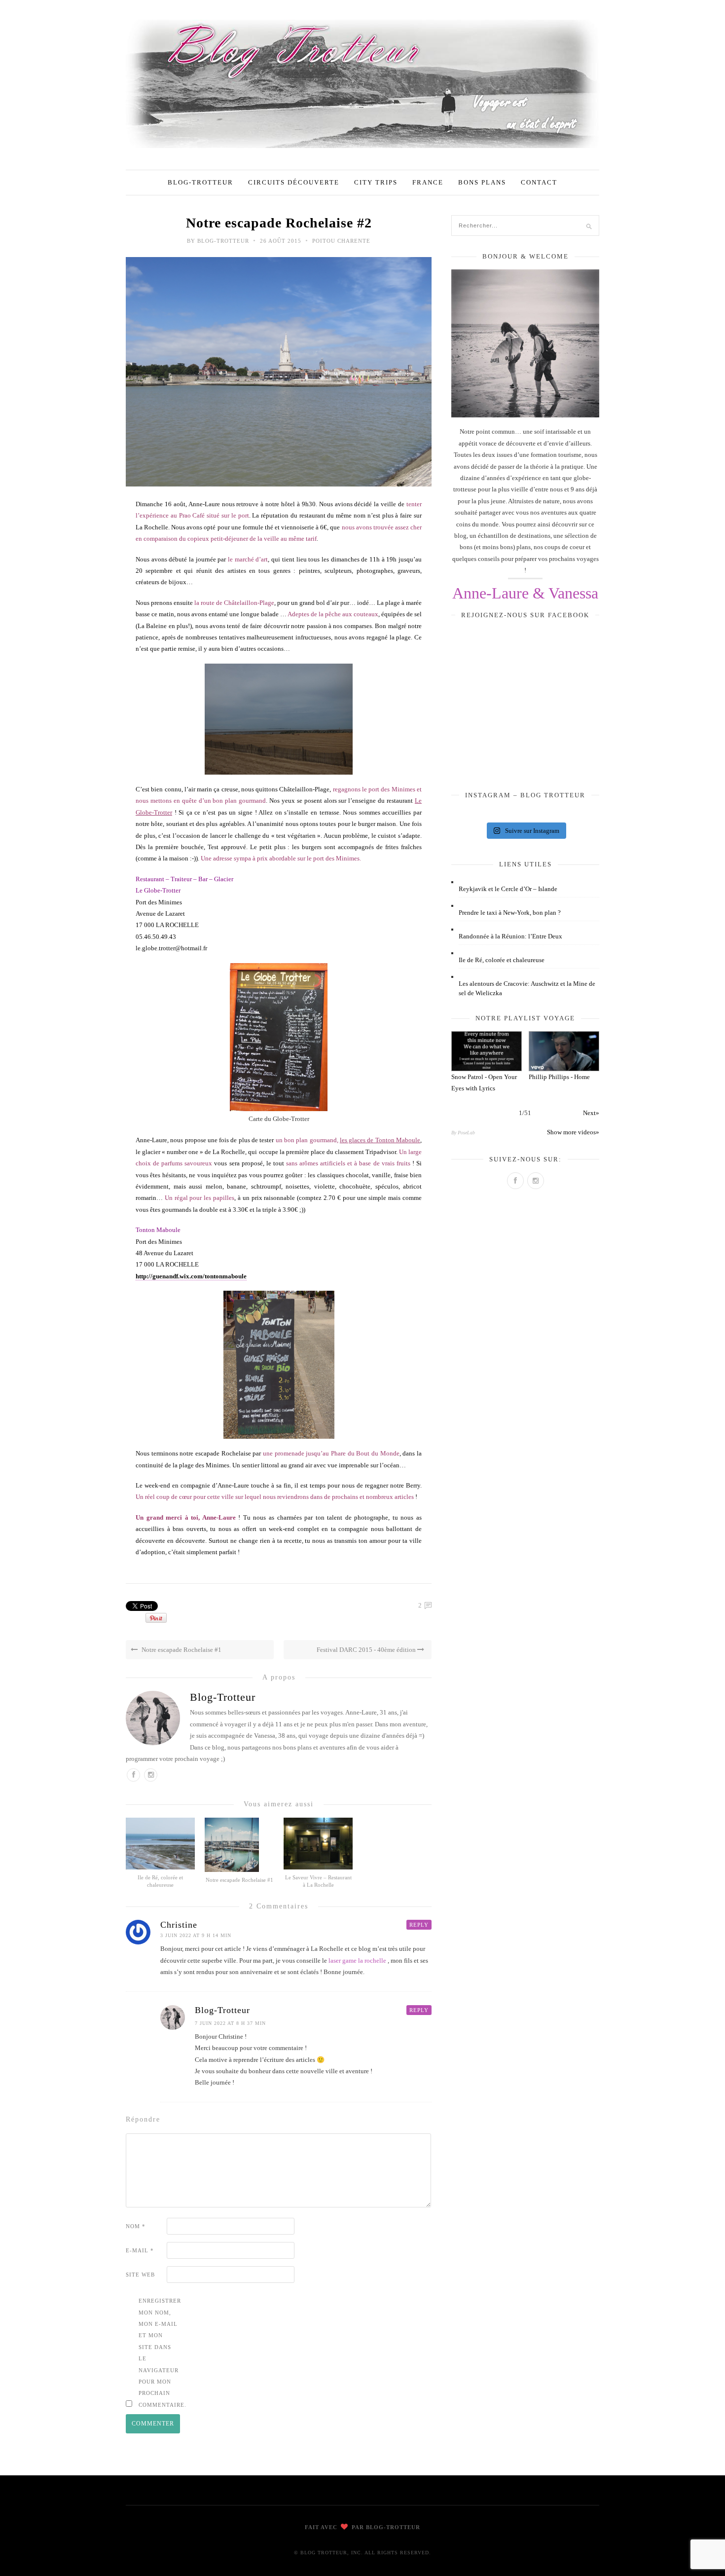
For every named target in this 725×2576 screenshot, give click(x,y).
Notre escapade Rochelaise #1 (181, 1650)
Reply (419, 1925)
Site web (140, 2275)
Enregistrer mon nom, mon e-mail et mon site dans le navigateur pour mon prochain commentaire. (158, 2353)
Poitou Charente (341, 241)
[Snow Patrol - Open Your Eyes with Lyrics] (487, 1051)
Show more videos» (573, 1132)
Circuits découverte (294, 182)
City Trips (376, 182)
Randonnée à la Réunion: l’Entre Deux (510, 936)
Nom (136, 2226)
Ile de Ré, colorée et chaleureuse (502, 960)
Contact (539, 182)
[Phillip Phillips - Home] (564, 1051)
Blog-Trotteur (200, 182)
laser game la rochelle (357, 1960)
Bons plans (482, 182)
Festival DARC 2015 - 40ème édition (367, 1650)
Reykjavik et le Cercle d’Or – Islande (508, 889)
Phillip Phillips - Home (559, 1077)
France (428, 182)
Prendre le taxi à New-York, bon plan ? (510, 913)
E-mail (140, 2250)
